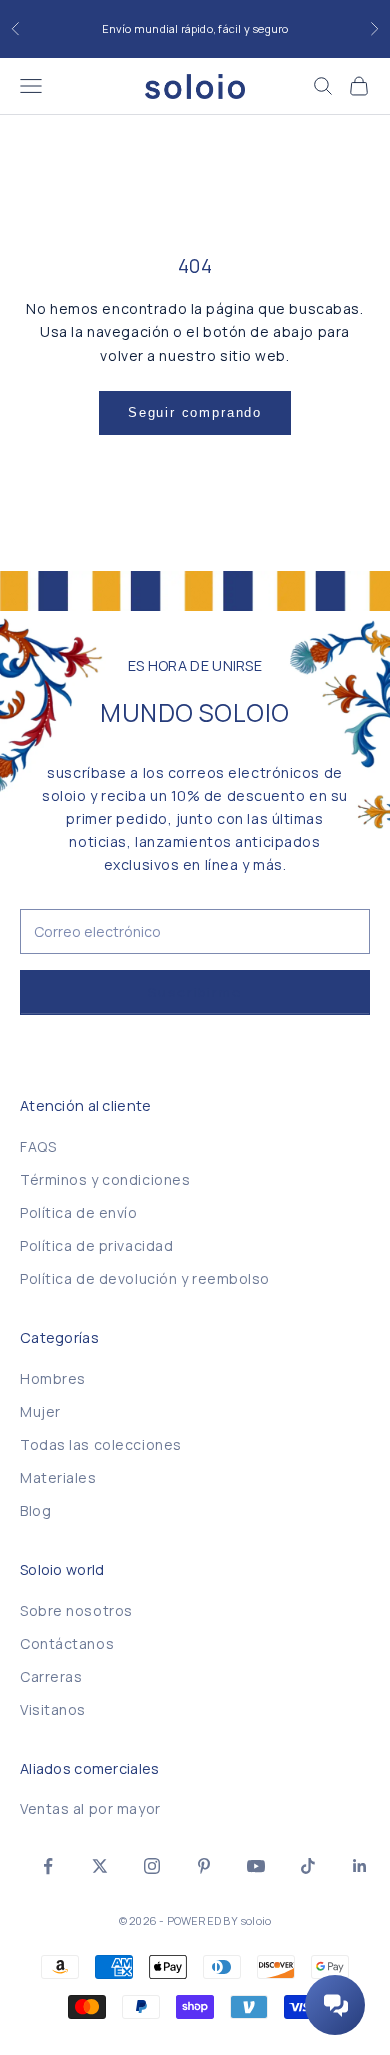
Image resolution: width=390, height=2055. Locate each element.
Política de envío (79, 1212)
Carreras (51, 1676)
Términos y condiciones (105, 1179)
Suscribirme (194, 992)
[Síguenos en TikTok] (308, 1866)
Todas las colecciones (101, 1444)
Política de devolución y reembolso (145, 1278)
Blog (35, 1510)
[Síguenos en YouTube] (256, 1866)
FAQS (38, 1146)
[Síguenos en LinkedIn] (360, 1866)
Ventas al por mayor (90, 1808)
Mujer (40, 1411)
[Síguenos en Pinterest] (204, 1866)
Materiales (58, 1477)
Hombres (53, 1378)
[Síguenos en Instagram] (152, 1866)
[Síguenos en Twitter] (100, 1866)
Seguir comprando (195, 412)
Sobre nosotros (76, 1610)
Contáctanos (67, 1643)
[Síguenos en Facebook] (48, 1866)
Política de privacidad (96, 1245)
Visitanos (53, 1709)
